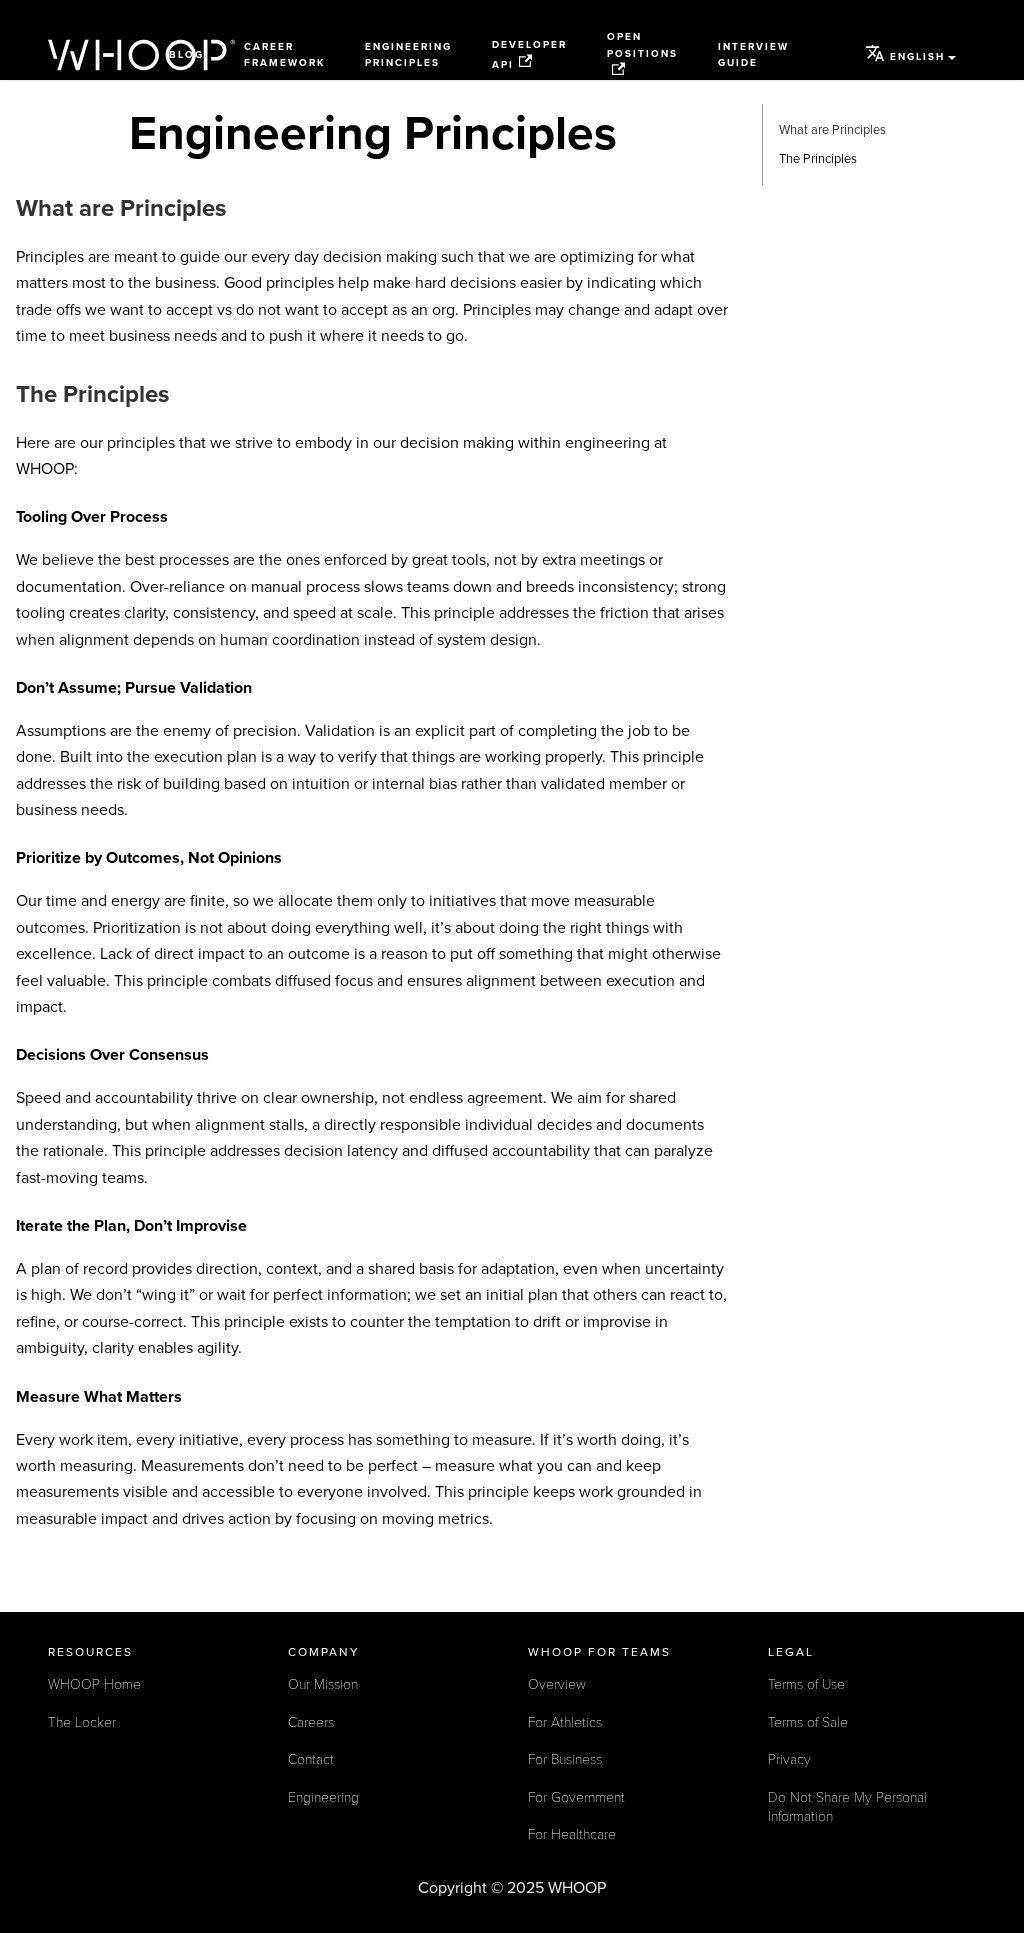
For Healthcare (572, 1834)
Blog (186, 55)
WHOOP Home (94, 1684)
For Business (565, 1759)
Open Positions (642, 45)
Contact (311, 1759)
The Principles (818, 159)
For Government (576, 1797)
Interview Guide (753, 55)
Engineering (323, 1797)
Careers (311, 1722)
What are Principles (832, 130)
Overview (557, 1684)
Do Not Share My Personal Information (847, 1807)
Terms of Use (806, 1684)
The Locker (82, 1722)
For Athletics (565, 1722)
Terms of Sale (808, 1722)
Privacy (789, 1759)
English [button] (917, 57)
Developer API (529, 54)
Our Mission (323, 1684)
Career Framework (284, 55)
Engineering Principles (408, 55)
